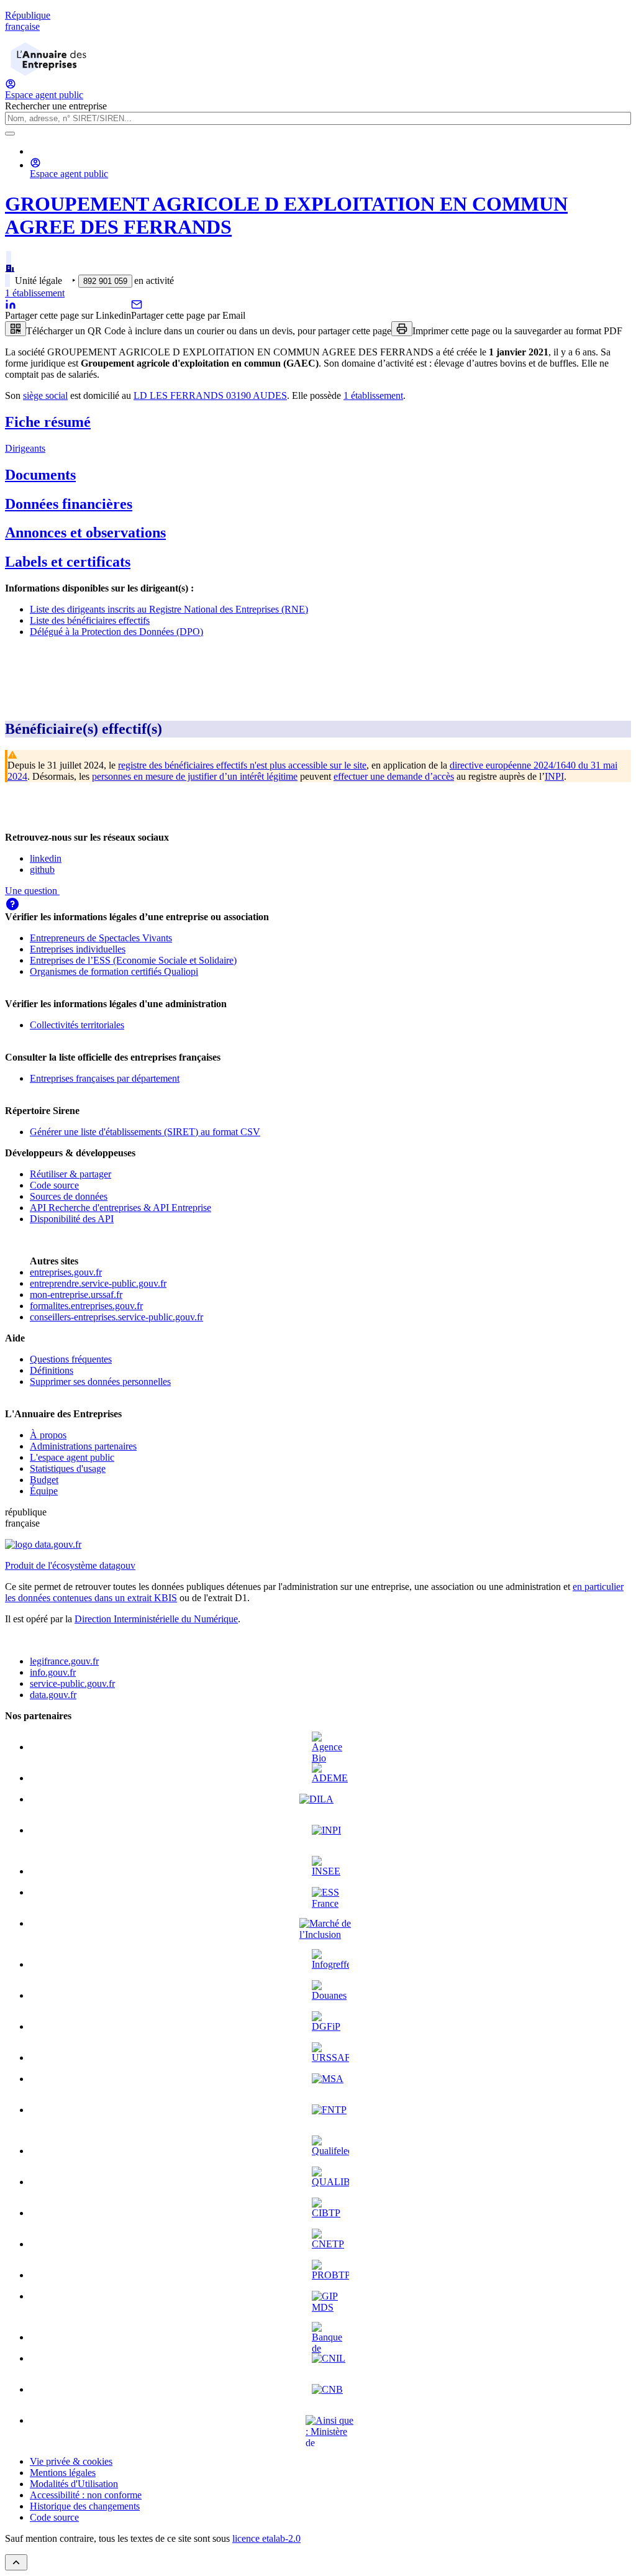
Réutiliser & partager (70, 1174)
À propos (48, 1435)
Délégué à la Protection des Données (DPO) (116, 632)
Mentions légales (63, 2473)
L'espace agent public (72, 1457)
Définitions (52, 1370)
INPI (554, 776)
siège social (45, 395)
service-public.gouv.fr (72, 1683)
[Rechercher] (10, 134)
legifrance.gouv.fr (64, 1661)
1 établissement (35, 293)
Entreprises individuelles (78, 949)
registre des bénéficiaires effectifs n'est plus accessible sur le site (242, 765)
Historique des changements (85, 2506)
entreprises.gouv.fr (66, 1272)
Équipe (44, 1491)
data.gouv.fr (53, 1695)
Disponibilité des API (72, 1219)
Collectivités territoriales (77, 1025)
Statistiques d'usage (68, 1468)
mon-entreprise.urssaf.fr (76, 1295)
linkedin (46, 858)
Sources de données (69, 1196)
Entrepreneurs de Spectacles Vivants (101, 938)
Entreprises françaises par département (105, 1078)
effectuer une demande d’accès (394, 776)
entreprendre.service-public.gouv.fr (98, 1283)
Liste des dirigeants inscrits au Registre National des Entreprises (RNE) (169, 609)
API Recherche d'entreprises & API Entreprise (120, 1208)
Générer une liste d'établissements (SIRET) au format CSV (145, 1132)
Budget (44, 1480)
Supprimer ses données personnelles (100, 1382)
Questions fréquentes (71, 1359)
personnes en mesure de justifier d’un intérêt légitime (195, 776)
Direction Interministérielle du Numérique (156, 1619)
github (42, 870)
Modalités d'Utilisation (74, 2484)
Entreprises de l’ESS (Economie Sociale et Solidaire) (133, 960)
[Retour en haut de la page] (16, 2562)
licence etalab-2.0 (266, 2538)
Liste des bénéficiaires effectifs (90, 620)
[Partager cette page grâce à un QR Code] (16, 329)
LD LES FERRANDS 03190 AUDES (210, 395)
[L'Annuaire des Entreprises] (48, 72)
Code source (54, 1185)
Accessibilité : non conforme (86, 2495)
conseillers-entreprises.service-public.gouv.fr (116, 1317)
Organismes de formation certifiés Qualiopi (114, 971)
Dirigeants (25, 448)
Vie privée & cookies (71, 2461)
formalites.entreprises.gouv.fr (86, 1306)
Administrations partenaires (83, 1446)
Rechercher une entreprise (56, 106)
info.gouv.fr (53, 1672)
